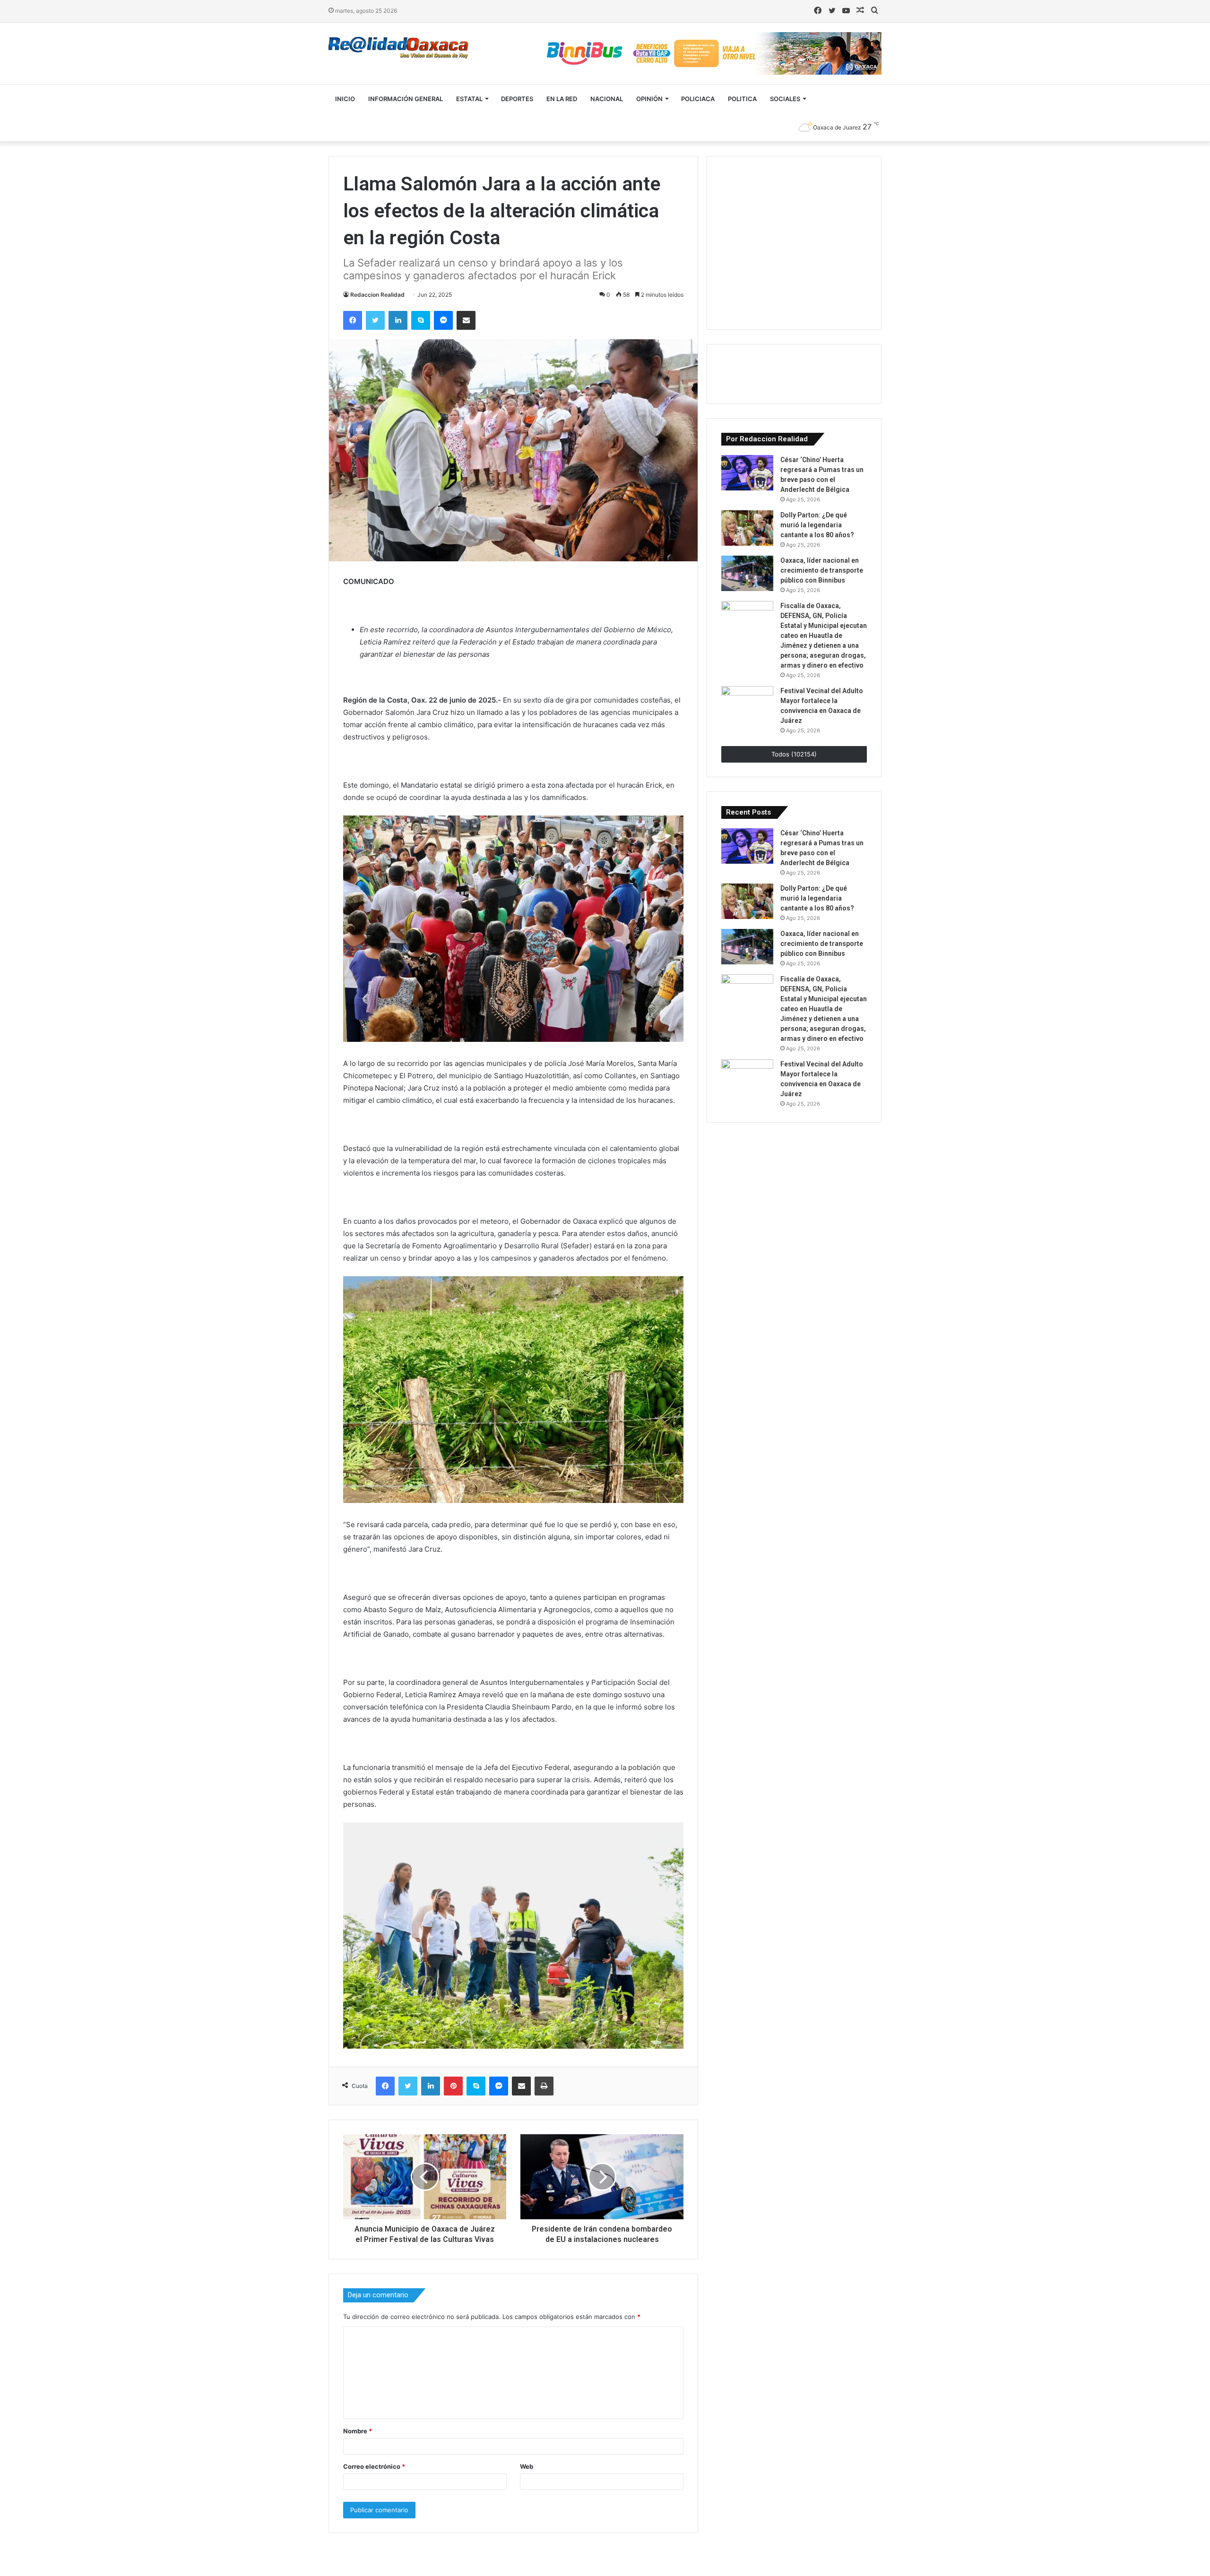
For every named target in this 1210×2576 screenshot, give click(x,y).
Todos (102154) (794, 754)
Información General (406, 99)
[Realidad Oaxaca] (398, 48)
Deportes (517, 99)
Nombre (358, 2431)
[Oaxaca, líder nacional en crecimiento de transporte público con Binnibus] (747, 573)
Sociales (785, 99)
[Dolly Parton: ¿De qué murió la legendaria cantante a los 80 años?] (747, 528)
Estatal (469, 99)
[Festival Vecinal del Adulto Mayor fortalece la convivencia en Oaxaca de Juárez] (747, 704)
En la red (562, 99)
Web (527, 2466)
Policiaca (698, 99)
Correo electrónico (374, 2466)
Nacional (607, 99)
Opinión (649, 99)
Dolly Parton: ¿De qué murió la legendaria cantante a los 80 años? (817, 525)
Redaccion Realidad (377, 295)
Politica (742, 99)
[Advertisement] (792, 241)
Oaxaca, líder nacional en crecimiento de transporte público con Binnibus (822, 570)
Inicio (345, 99)
